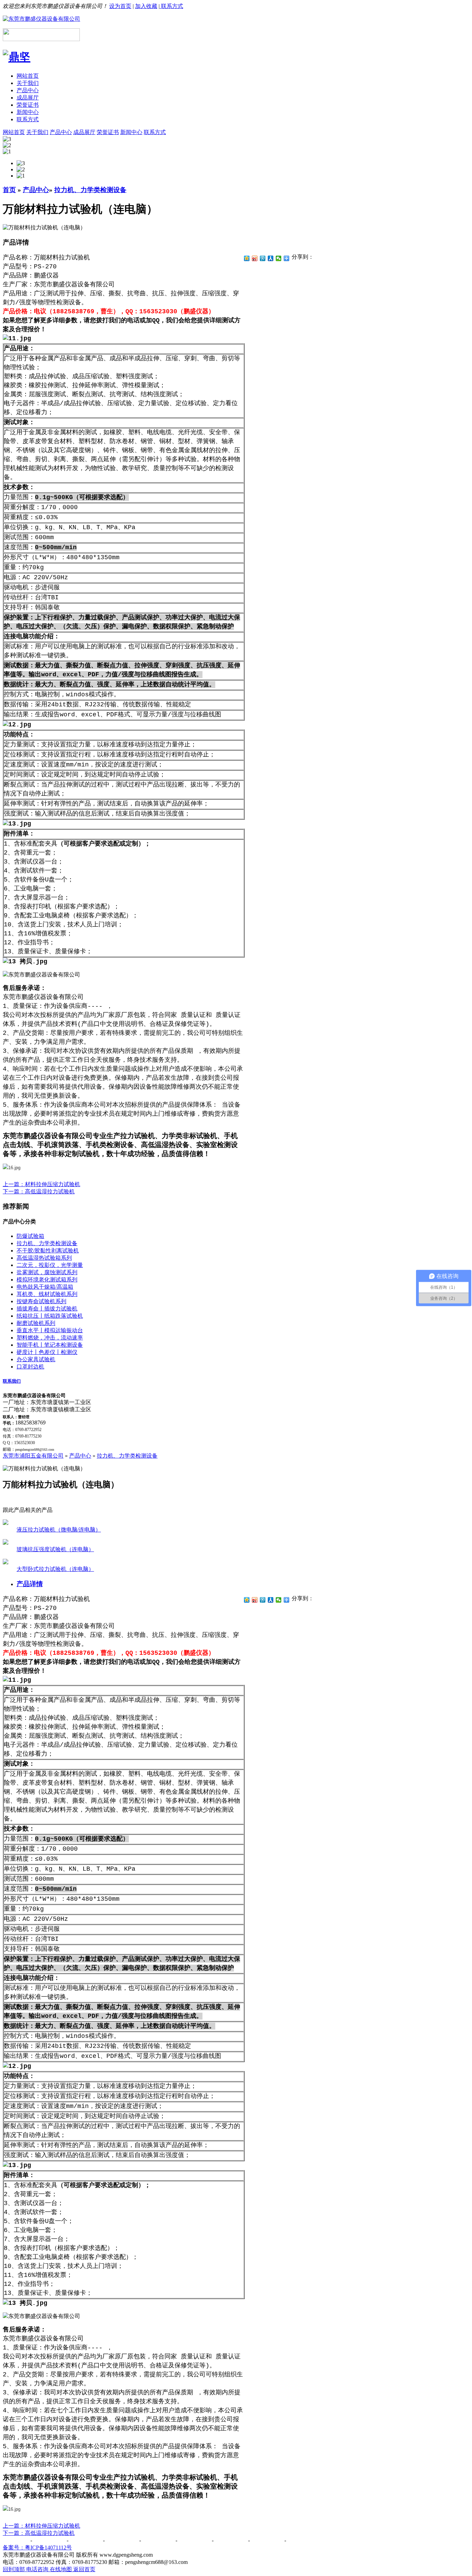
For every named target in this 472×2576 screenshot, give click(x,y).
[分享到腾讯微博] (263, 258)
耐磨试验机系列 (36, 1323)
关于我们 (28, 83)
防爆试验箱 (30, 1236)
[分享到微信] (279, 258)
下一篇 (39, 1191)
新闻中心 (28, 112)
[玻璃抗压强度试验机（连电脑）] (6, 1543)
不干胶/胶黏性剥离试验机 (48, 1251)
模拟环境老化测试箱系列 (47, 1280)
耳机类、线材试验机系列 (47, 1294)
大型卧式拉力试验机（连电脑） (55, 1569)
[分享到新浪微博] (255, 258)
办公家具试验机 (36, 1359)
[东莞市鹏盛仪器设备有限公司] (41, 19)
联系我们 (12, 1381)
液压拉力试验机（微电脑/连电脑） (59, 1530)
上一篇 (41, 1184)
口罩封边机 (30, 1367)
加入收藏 (146, 6)
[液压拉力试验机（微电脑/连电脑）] (6, 1523)
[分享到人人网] (271, 258)
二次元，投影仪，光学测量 (50, 1265)
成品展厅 (28, 98)
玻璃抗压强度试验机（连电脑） (55, 1549)
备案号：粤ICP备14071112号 (37, 2548)
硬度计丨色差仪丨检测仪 (47, 1352)
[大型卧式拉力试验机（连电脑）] (6, 1562)
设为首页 (120, 6)
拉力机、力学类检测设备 (90, 190)
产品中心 (28, 90)
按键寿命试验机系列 (41, 1301)
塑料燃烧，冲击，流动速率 (50, 1338)
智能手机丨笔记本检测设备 (50, 1345)
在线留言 (232, 2540)
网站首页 (28, 76)
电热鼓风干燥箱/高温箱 (45, 1287)
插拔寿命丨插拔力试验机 (47, 1309)
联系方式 (171, 6)
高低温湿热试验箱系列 (44, 1258)
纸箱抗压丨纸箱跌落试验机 (50, 1316)
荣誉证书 (28, 105)
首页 (9, 190)
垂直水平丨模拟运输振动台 (50, 1330)
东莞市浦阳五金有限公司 (33, 1456)
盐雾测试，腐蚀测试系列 (47, 1272)
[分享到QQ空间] (247, 258)
